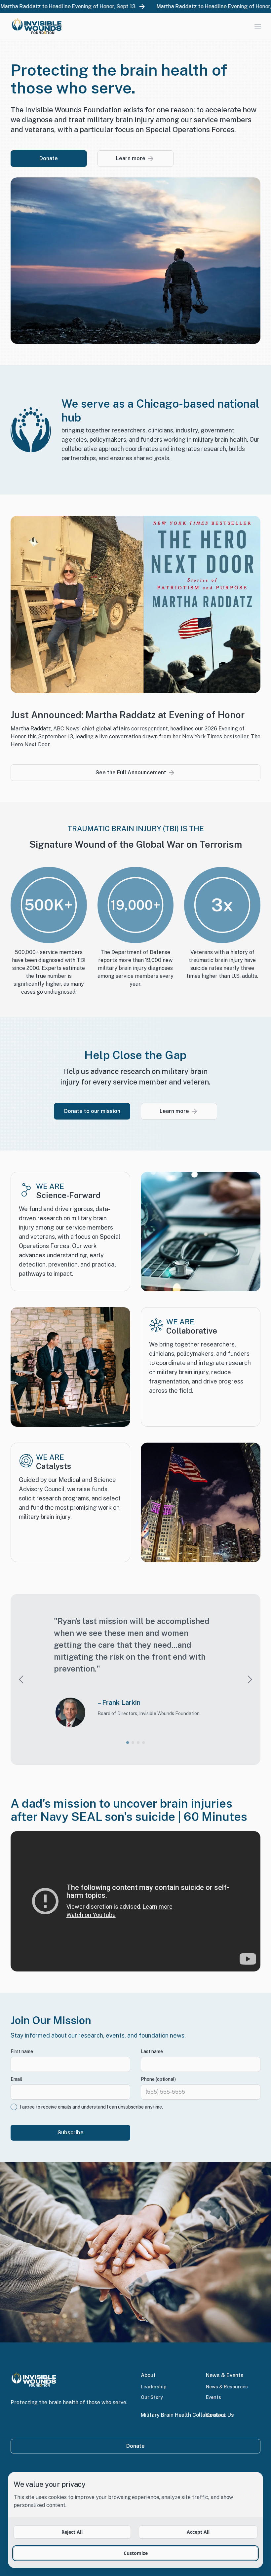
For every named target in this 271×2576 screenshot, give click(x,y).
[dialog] (135, 2520)
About (148, 2375)
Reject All (72, 2532)
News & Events (225, 2375)
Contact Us (220, 2415)
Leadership (154, 2387)
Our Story (152, 2397)
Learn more (131, 158)
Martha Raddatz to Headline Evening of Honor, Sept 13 (106, 6)
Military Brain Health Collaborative (183, 2415)
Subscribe (71, 2133)
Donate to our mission (92, 1111)
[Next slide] (250, 1679)
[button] (128, 1743)
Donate (49, 158)
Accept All (198, 2532)
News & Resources (227, 2387)
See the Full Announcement (131, 773)
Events (213, 2397)
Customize (136, 2553)
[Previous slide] (21, 1679)
